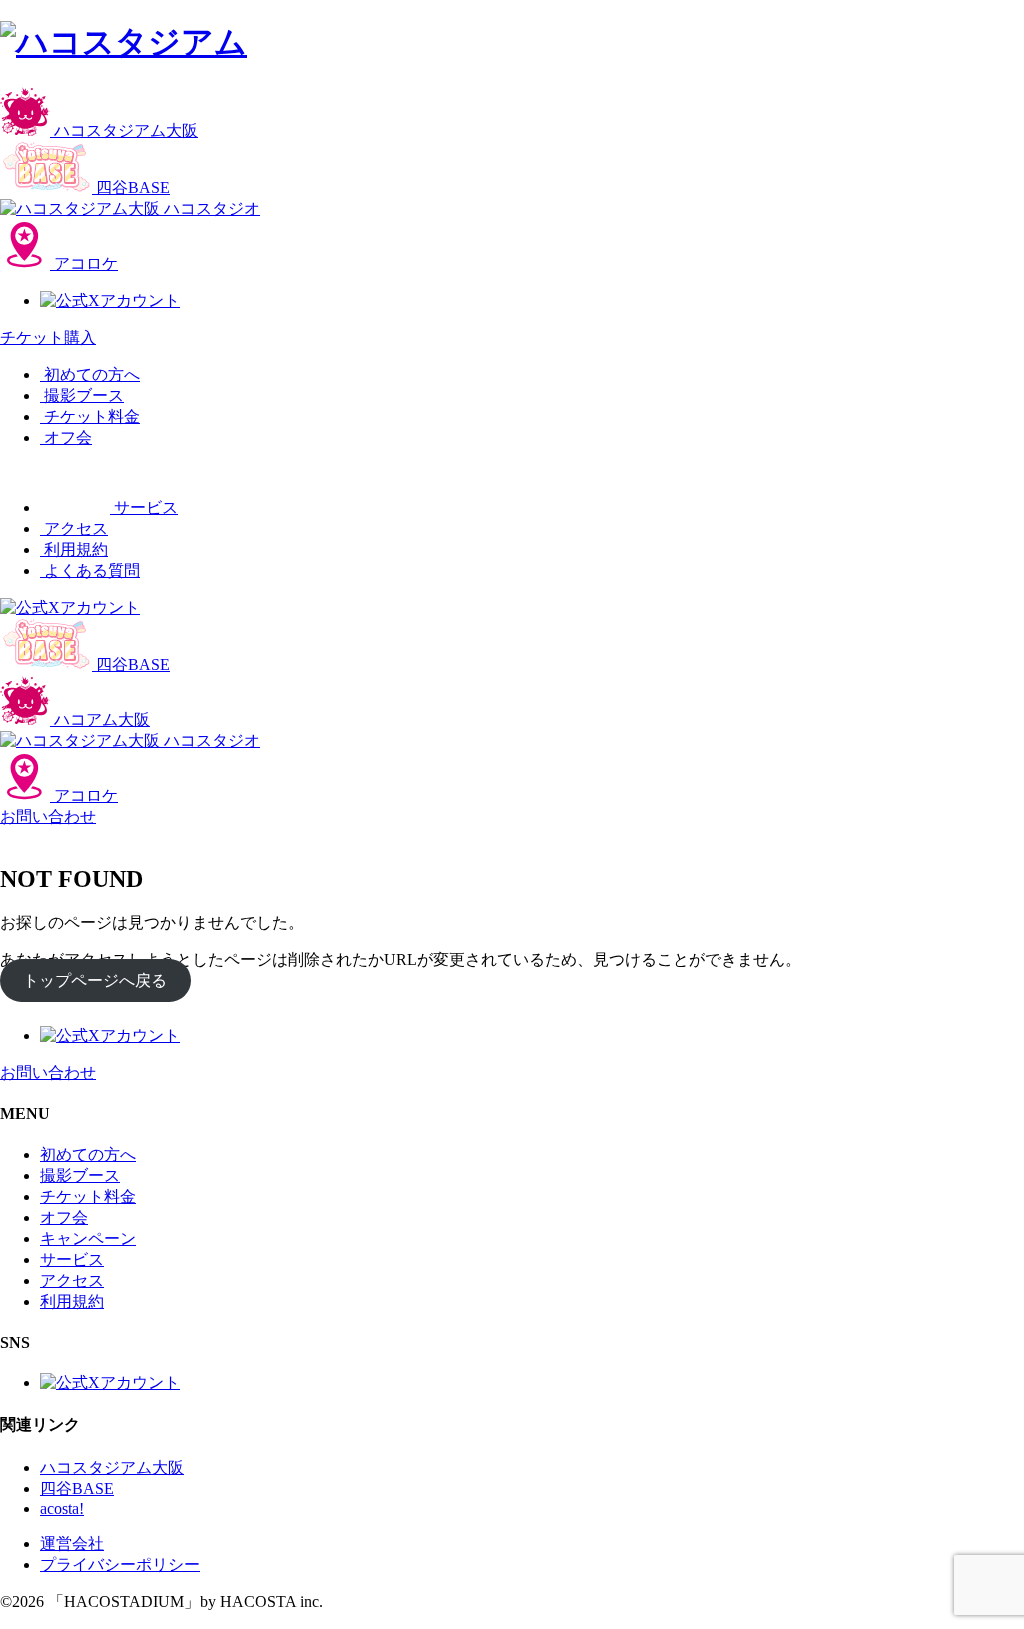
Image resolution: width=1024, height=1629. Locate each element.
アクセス (72, 1280)
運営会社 (72, 1543)
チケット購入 (48, 337)
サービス (72, 1259)
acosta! (62, 1508)
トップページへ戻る (95, 980)
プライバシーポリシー (120, 1564)
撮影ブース (80, 1175)
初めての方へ (88, 1154)
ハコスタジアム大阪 (112, 1467)
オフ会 (64, 1217)
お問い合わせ (48, 816)
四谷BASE (77, 1488)
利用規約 (72, 1301)
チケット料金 (88, 1196)
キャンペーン (88, 1238)
